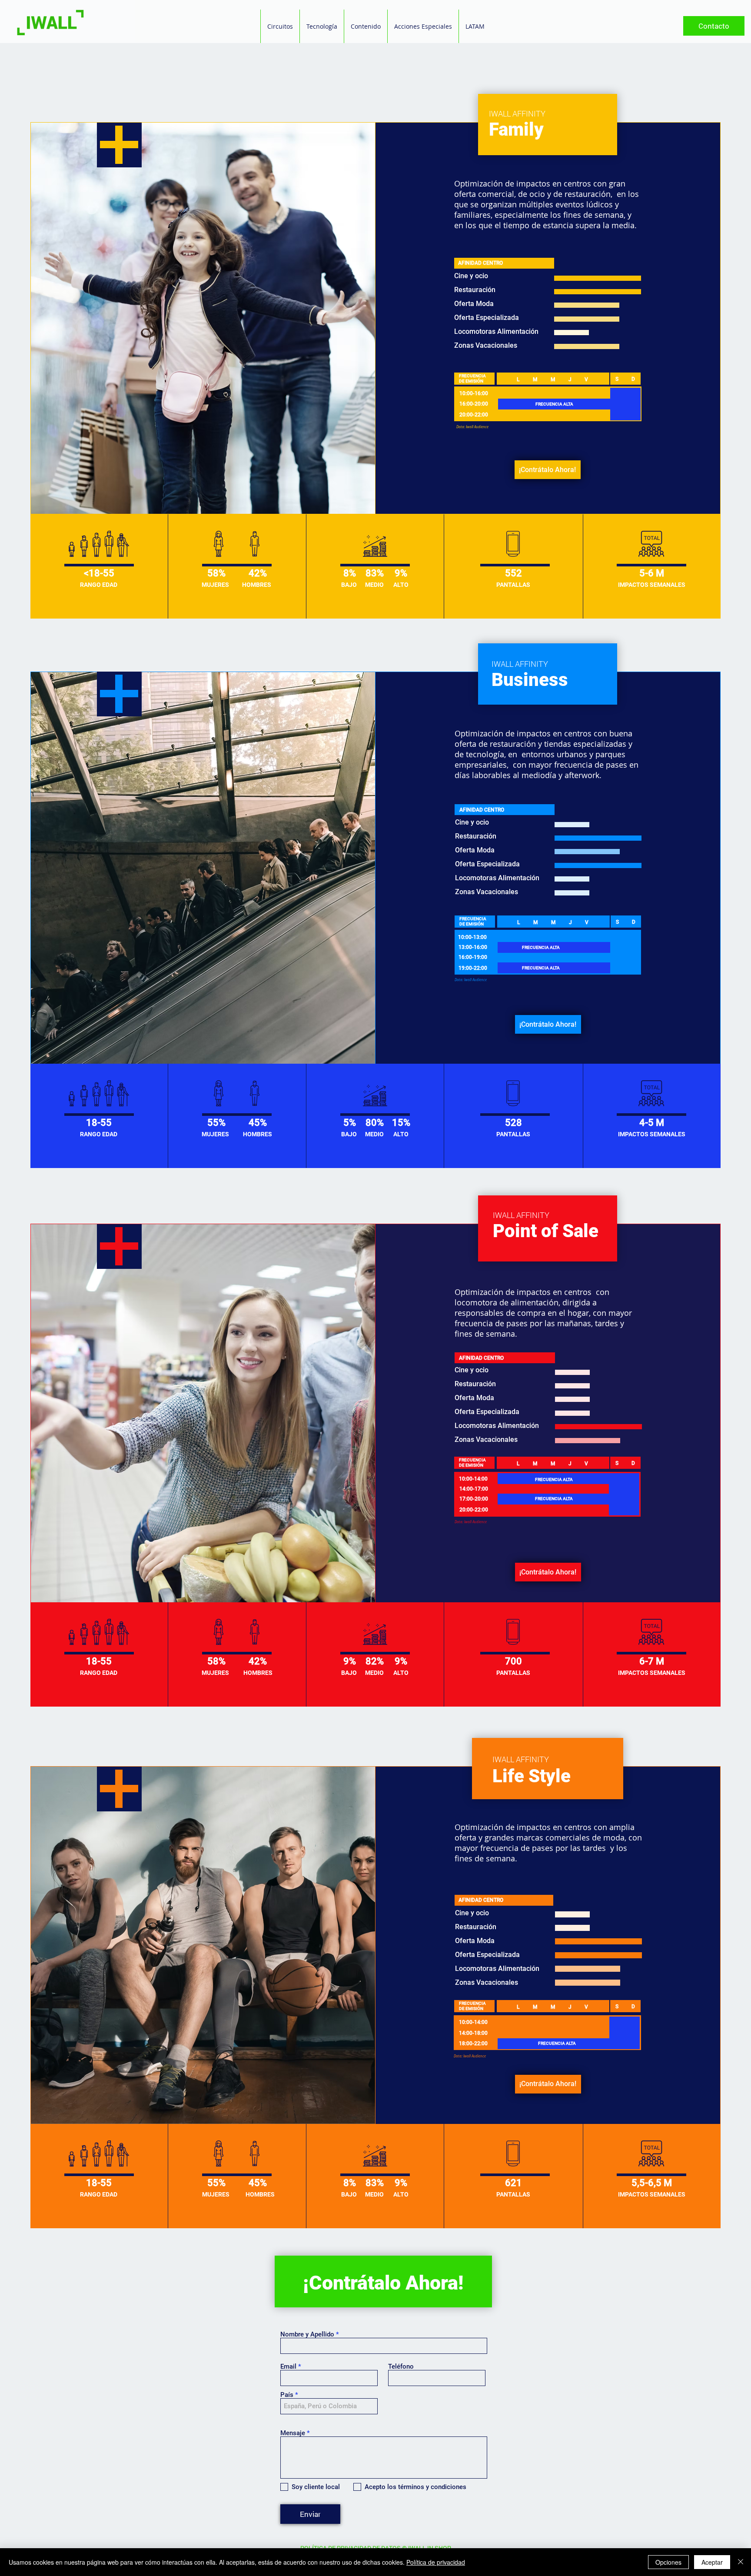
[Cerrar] (741, 2562)
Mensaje (293, 2433)
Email (288, 2367)
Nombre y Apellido (307, 2335)
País (287, 2395)
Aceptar (712, 2562)
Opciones (668, 2562)
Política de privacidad (436, 2562)
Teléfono (401, 2367)
